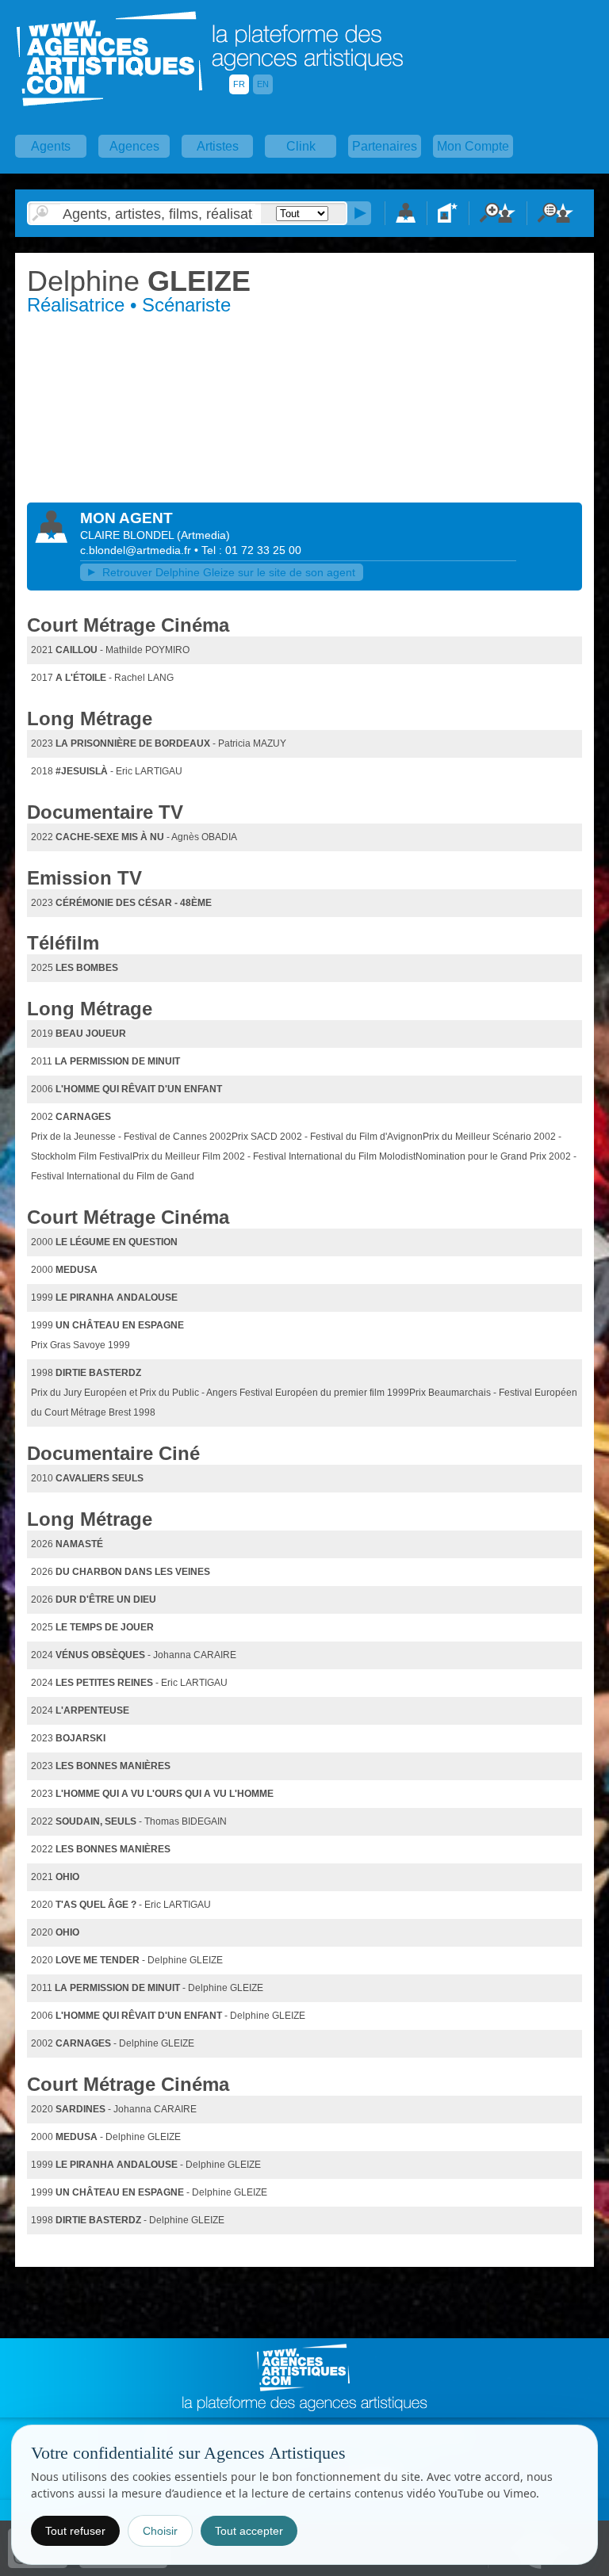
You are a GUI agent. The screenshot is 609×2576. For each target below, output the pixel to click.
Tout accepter (249, 2531)
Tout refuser (75, 2531)
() (203, 535)
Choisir (160, 2531)
